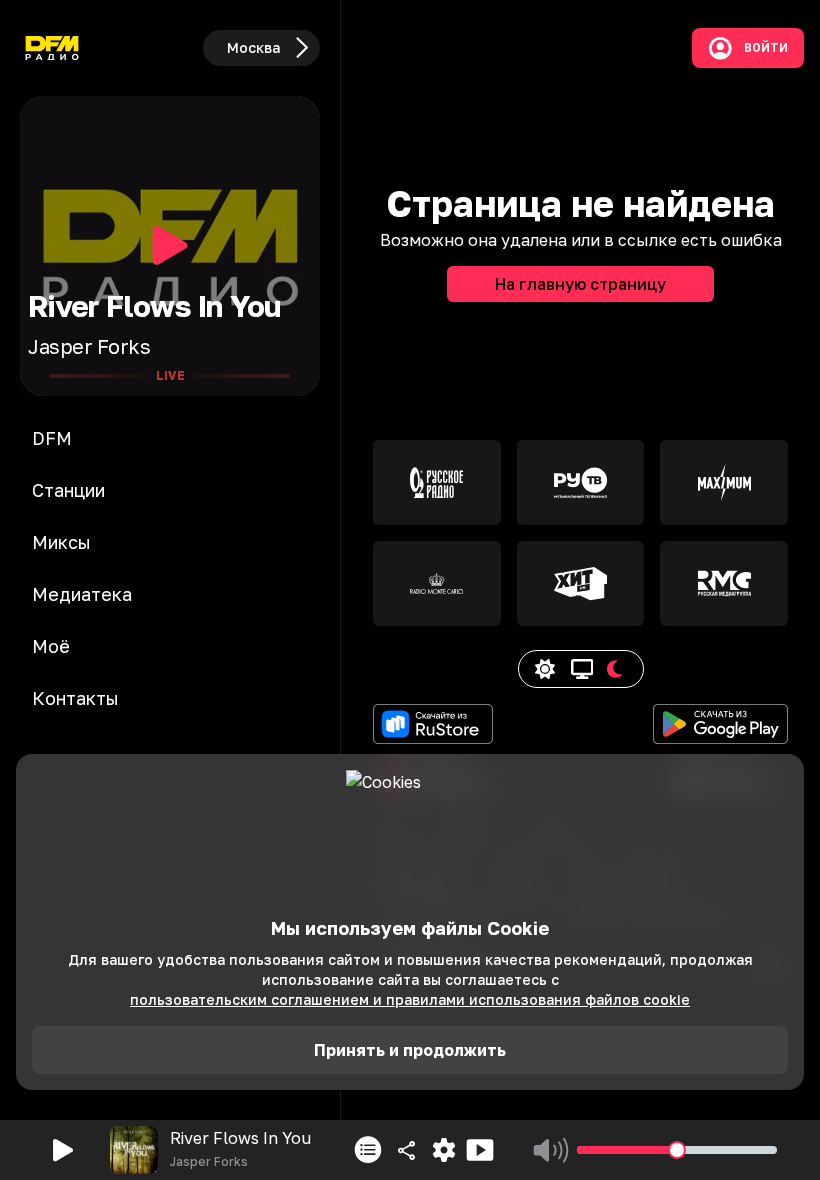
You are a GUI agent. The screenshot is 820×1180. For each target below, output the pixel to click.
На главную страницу (580, 284)
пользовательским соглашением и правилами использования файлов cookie (410, 999)
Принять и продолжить (410, 1050)
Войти (766, 48)
